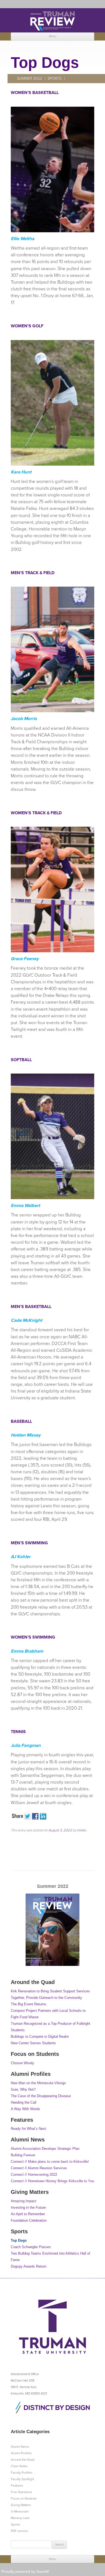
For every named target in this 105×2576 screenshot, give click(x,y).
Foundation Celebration (29, 2220)
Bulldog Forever (23, 2155)
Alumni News (20, 2447)
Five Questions (21, 2492)
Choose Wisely (22, 2063)
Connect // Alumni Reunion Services (39, 2168)
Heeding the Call (24, 2102)
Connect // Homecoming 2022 (34, 2175)
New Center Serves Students (33, 2043)
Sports (55, 78)
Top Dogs (19, 2240)
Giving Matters (21, 2505)
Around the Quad (23, 2460)
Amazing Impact (24, 2201)
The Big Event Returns (29, 2004)
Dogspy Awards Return (29, 2266)
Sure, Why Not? (23, 2089)
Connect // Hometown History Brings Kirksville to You (52, 2181)
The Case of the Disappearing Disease (41, 2096)
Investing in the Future (28, 2207)
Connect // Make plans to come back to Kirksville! (50, 2162)
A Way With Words (25, 2109)
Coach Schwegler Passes (31, 2247)
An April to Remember (28, 2214)
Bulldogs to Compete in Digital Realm (40, 2037)
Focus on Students (24, 2498)
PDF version (19, 2531)
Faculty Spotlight (22, 2479)
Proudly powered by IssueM (25, 2571)
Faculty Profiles (22, 2473)
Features (17, 2486)
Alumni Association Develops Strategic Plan (45, 2149)
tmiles (81, 1830)
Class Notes (19, 2466)
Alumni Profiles (21, 2453)
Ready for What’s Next (28, 2129)
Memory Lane (20, 2518)
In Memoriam (20, 2511)
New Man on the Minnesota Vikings (38, 2083)
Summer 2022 (29, 78)
